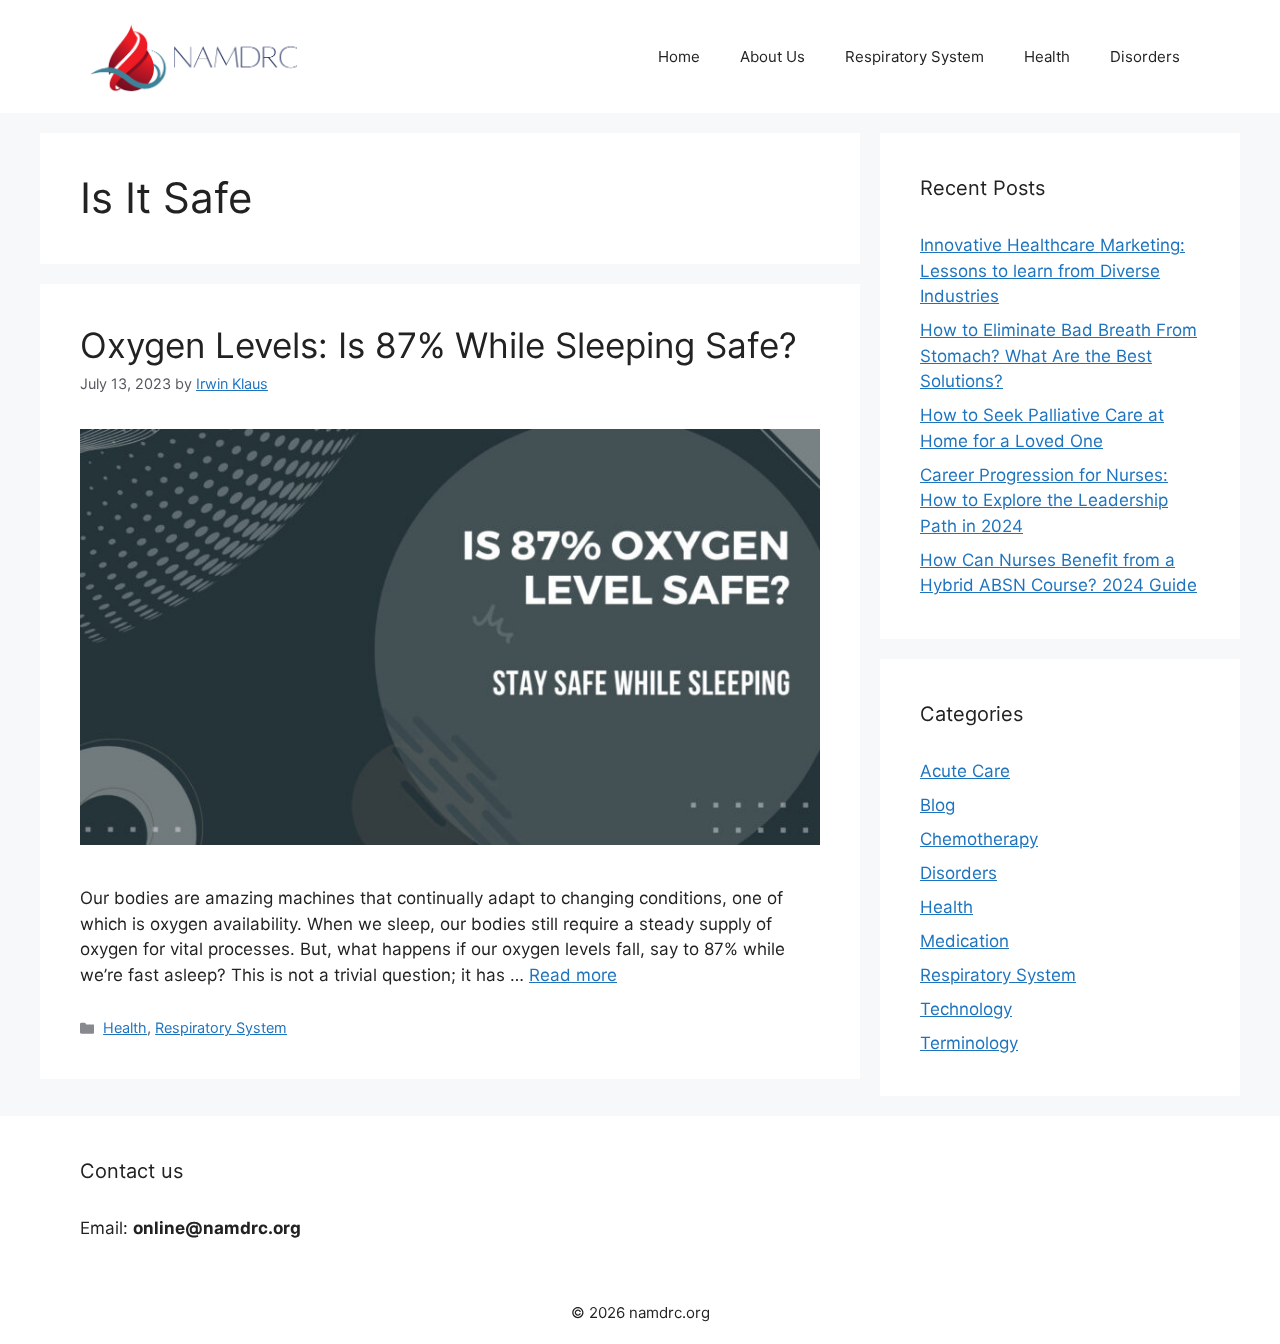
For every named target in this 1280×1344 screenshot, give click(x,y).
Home (679, 56)
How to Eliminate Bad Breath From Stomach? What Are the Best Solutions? (1058, 355)
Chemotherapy (979, 839)
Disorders (1145, 56)
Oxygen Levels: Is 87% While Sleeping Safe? (438, 345)
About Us (772, 56)
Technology (966, 1009)
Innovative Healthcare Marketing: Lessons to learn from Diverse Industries (1052, 270)
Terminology (969, 1043)
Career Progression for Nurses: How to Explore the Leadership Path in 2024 (1044, 500)
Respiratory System (914, 56)
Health (1047, 56)
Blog (937, 805)
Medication (964, 941)
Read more (573, 975)
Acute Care (965, 771)
